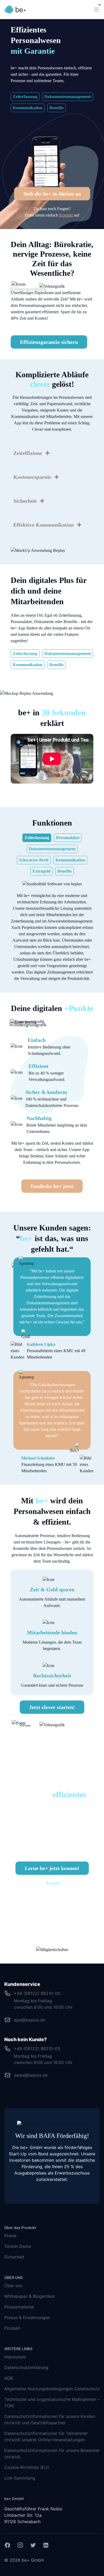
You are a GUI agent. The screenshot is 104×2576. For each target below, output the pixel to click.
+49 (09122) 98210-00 (37, 1993)
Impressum (15, 2357)
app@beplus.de (29, 2020)
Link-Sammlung (20, 2478)
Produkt (12, 2328)
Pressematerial (19, 2307)
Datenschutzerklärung (26, 2367)
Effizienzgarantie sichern (49, 342)
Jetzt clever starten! (52, 1707)
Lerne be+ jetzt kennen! (52, 1868)
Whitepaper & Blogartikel (29, 2296)
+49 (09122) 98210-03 (37, 2049)
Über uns (13, 2286)
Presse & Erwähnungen (27, 2317)
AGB (9, 2378)
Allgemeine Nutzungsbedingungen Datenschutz (52, 2389)
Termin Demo (18, 2246)
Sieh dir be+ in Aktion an (52, 194)
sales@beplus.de (31, 2075)
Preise (10, 2236)
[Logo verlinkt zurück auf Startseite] (15, 10)
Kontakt (66, 215)
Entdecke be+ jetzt (52, 1186)
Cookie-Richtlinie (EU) (27, 2467)
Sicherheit (14, 2257)
